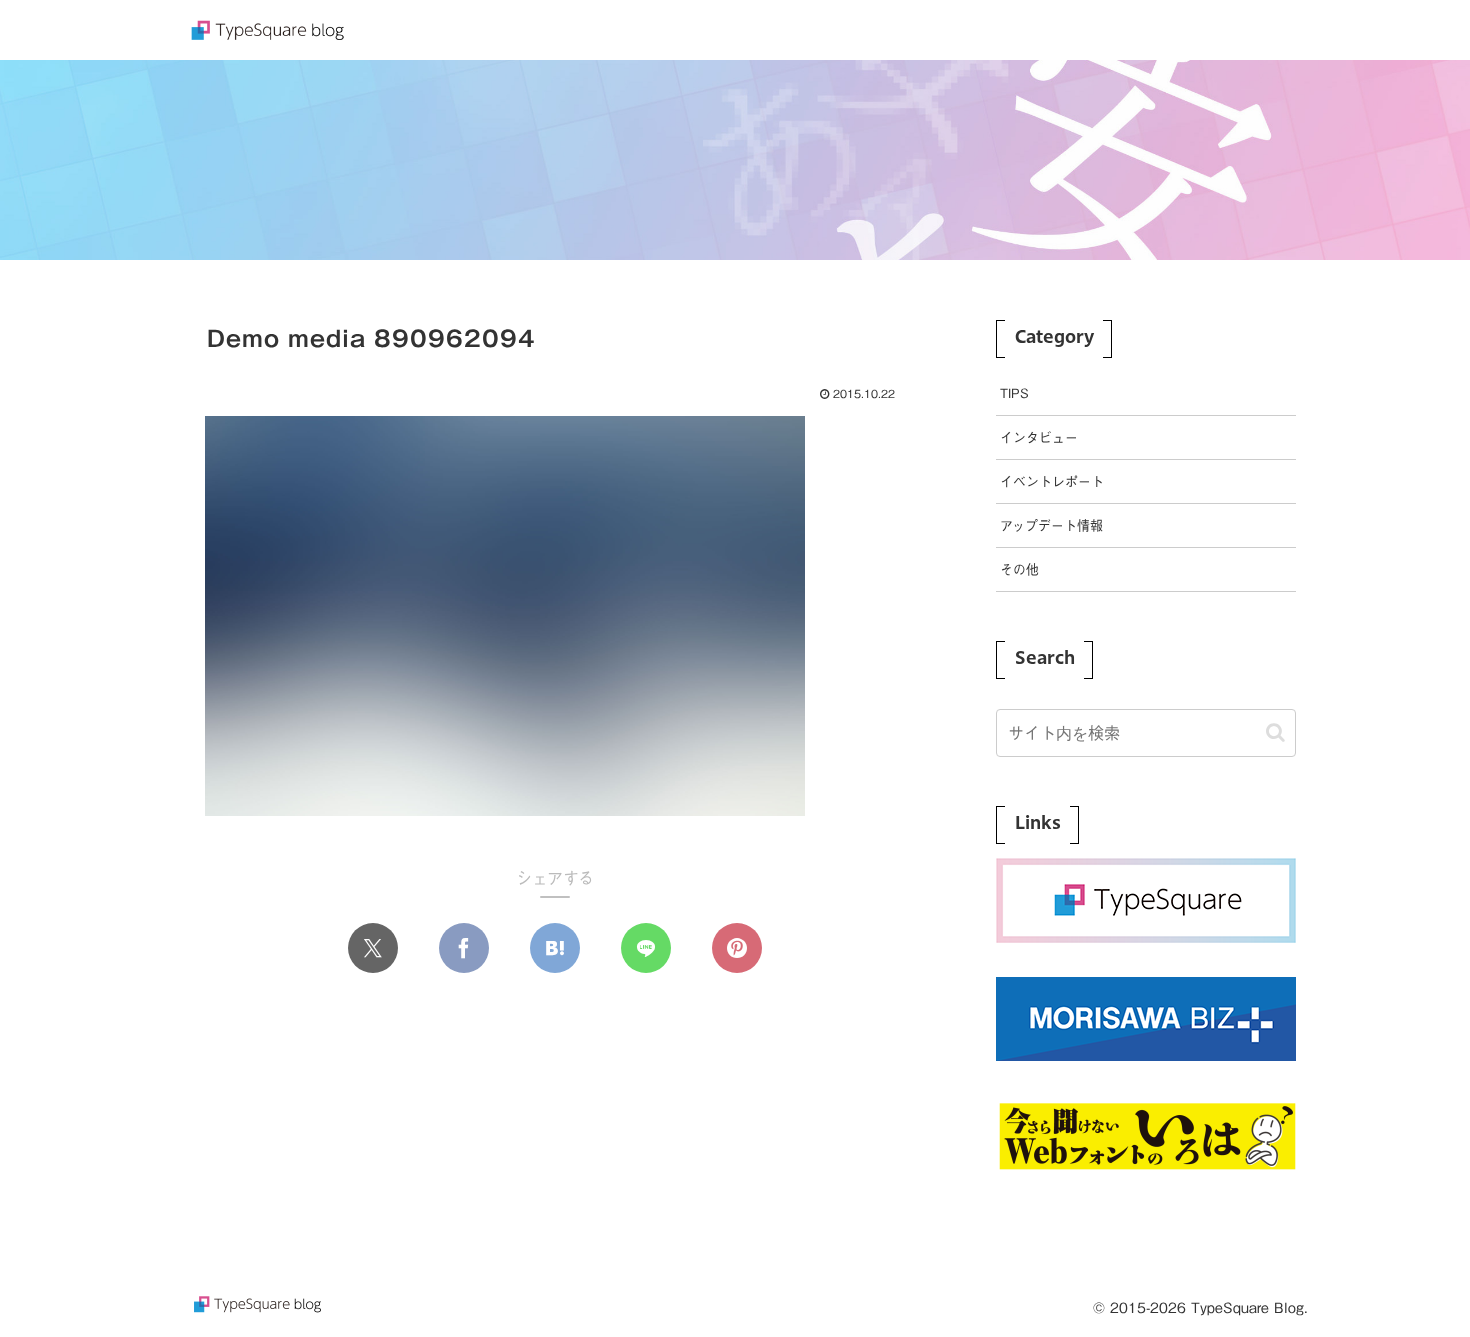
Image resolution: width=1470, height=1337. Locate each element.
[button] (1275, 732)
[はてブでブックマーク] (555, 948)
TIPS (1014, 393)
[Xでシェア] (373, 948)
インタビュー (1039, 437)
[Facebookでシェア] (464, 948)
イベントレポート (1052, 481)
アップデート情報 (1051, 525)
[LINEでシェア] (646, 948)
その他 (1019, 569)
